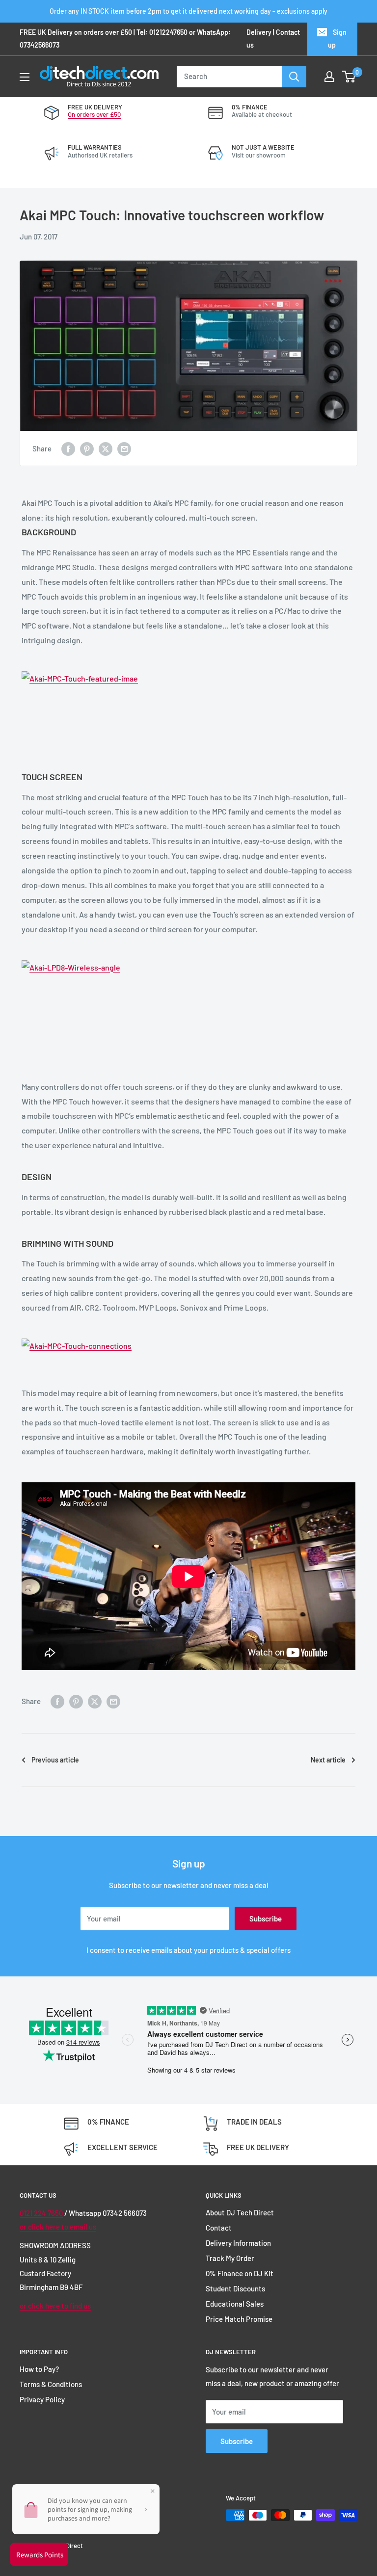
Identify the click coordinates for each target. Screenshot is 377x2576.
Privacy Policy (42, 2399)
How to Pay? (39, 2369)
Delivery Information (238, 2243)
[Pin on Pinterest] (87, 448)
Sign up (337, 39)
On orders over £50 (94, 114)
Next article (328, 1760)
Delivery (259, 32)
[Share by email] (124, 448)
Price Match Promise (239, 2319)
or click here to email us (58, 2227)
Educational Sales (235, 2304)
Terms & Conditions (51, 2384)
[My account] (329, 77)
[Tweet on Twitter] (106, 448)
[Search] (294, 77)
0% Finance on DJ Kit (240, 2273)
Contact (219, 2228)
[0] (349, 77)
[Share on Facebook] (68, 448)
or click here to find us (55, 2306)
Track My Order (230, 2258)
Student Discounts (235, 2288)
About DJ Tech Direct (240, 2212)
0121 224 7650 (41, 2213)
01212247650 (168, 32)
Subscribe (266, 1919)
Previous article (55, 1760)
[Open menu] (25, 77)
